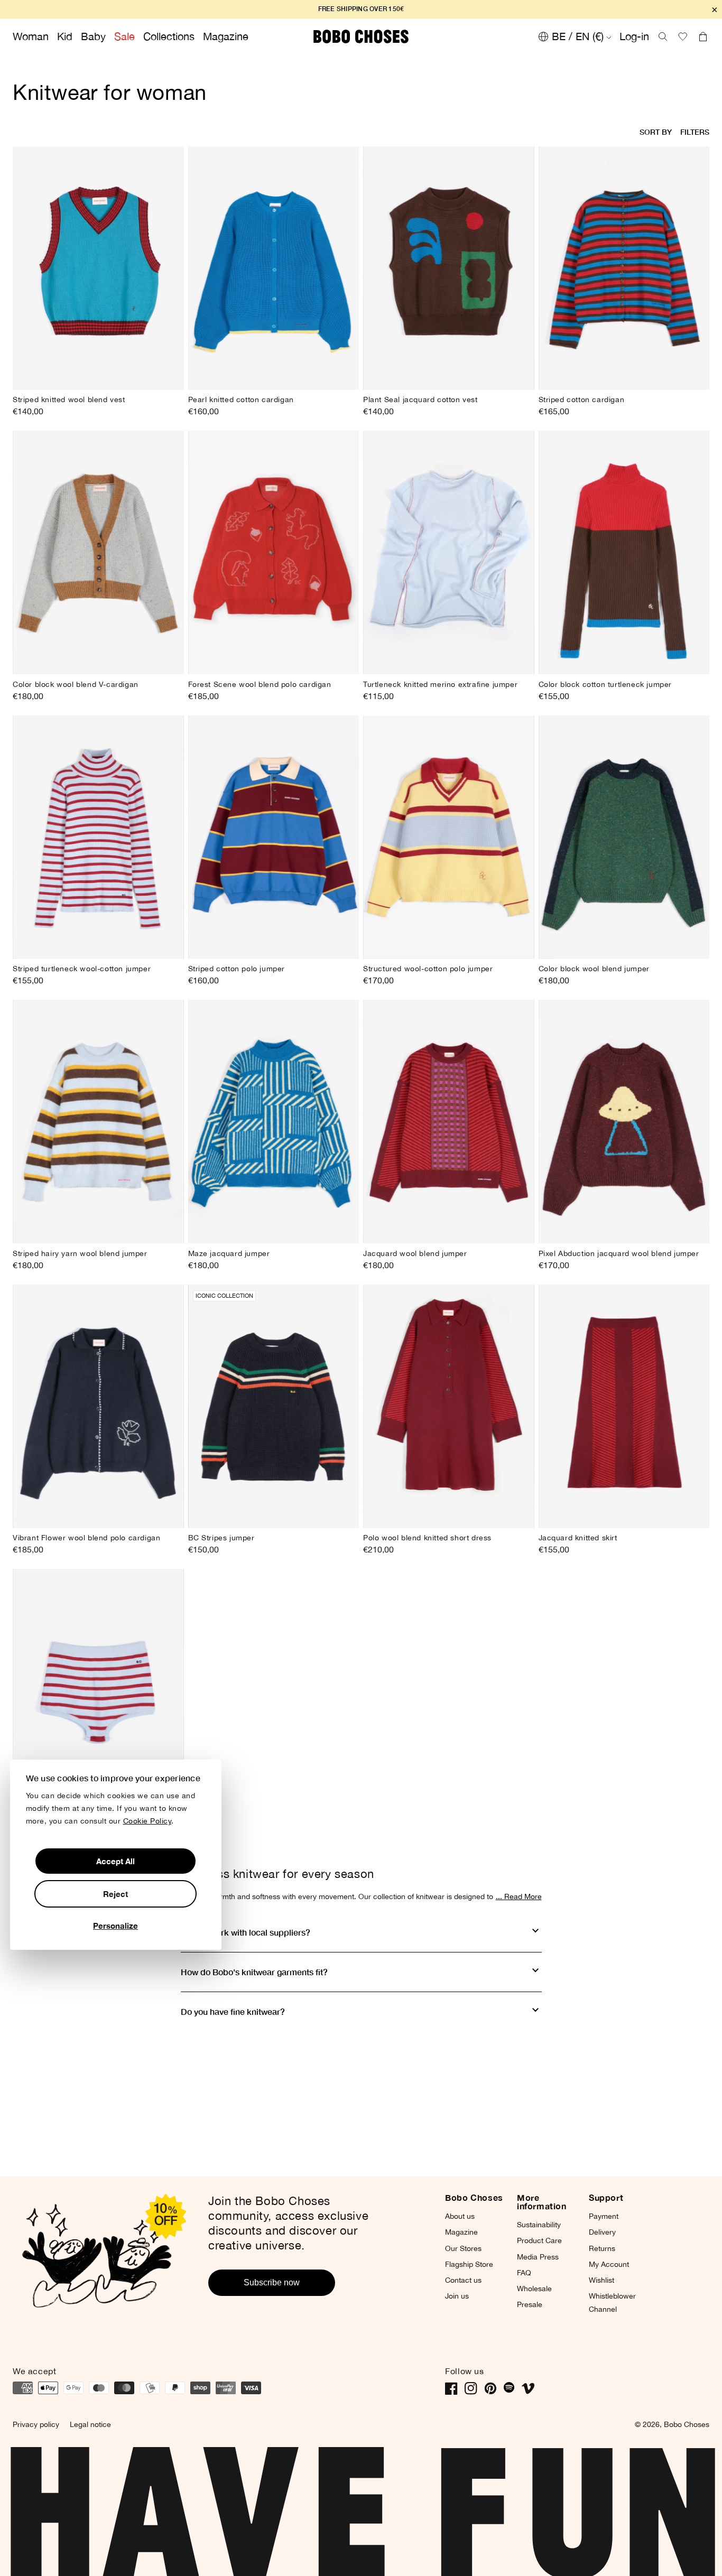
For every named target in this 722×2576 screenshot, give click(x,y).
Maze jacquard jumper (229, 1253)
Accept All (115, 1861)
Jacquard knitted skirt (578, 1538)
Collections (169, 36)
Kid (65, 36)
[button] (663, 36)
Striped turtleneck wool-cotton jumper (82, 969)
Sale (124, 36)
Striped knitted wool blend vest (69, 399)
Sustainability (539, 2225)
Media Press (538, 2257)
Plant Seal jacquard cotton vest (420, 399)
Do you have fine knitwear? (233, 2011)
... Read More (519, 1896)
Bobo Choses (687, 2424)
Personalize (115, 1926)
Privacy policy (36, 2424)
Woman (31, 36)
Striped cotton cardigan (582, 399)
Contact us (463, 2280)
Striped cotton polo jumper (237, 969)
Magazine (226, 36)
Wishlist (601, 2280)
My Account (609, 2264)
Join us (457, 2296)
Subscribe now (272, 2282)
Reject (115, 1894)
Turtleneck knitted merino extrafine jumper (440, 684)
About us (460, 2216)
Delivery (602, 2232)
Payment (604, 2216)
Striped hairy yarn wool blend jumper (80, 1253)
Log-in (634, 36)
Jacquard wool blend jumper (415, 1253)
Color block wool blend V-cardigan (76, 684)
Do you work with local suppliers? (246, 1932)
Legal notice (90, 2424)
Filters (695, 132)
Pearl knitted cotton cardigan (241, 399)
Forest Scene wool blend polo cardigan (260, 684)
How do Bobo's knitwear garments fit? (254, 1972)
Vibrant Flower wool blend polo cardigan (86, 1538)
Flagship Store (469, 2264)
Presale (530, 2304)
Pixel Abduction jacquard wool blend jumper (619, 1253)
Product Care (539, 2240)
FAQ (524, 2273)
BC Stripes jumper (221, 1538)
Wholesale (534, 2289)
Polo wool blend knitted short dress (427, 1538)
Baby (93, 36)
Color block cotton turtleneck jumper (605, 684)
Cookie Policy (147, 1821)
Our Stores (463, 2248)
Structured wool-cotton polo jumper (428, 969)
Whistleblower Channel (612, 2303)
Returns (602, 2248)
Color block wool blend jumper (594, 969)
